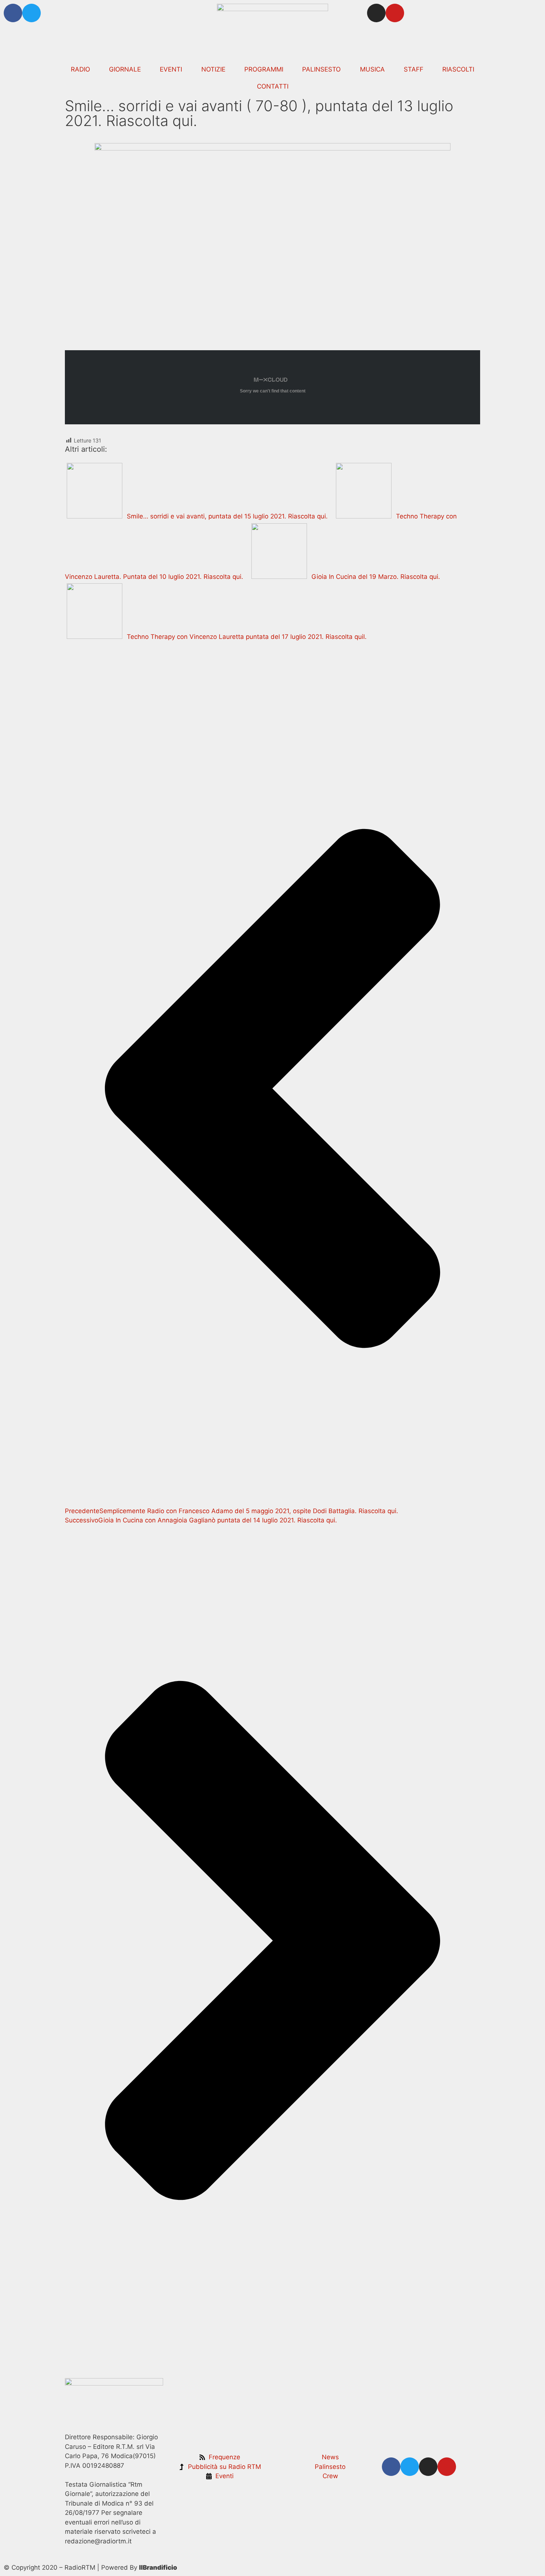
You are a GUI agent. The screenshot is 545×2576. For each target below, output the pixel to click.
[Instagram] (376, 13)
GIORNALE (125, 69)
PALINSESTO (321, 69)
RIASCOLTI (458, 69)
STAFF (414, 69)
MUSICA (372, 69)
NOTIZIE (213, 69)
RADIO (80, 69)
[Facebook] (13, 13)
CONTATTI (273, 86)
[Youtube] (395, 13)
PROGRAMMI (264, 69)
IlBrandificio (158, 2567)
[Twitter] (32, 13)
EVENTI (171, 69)
